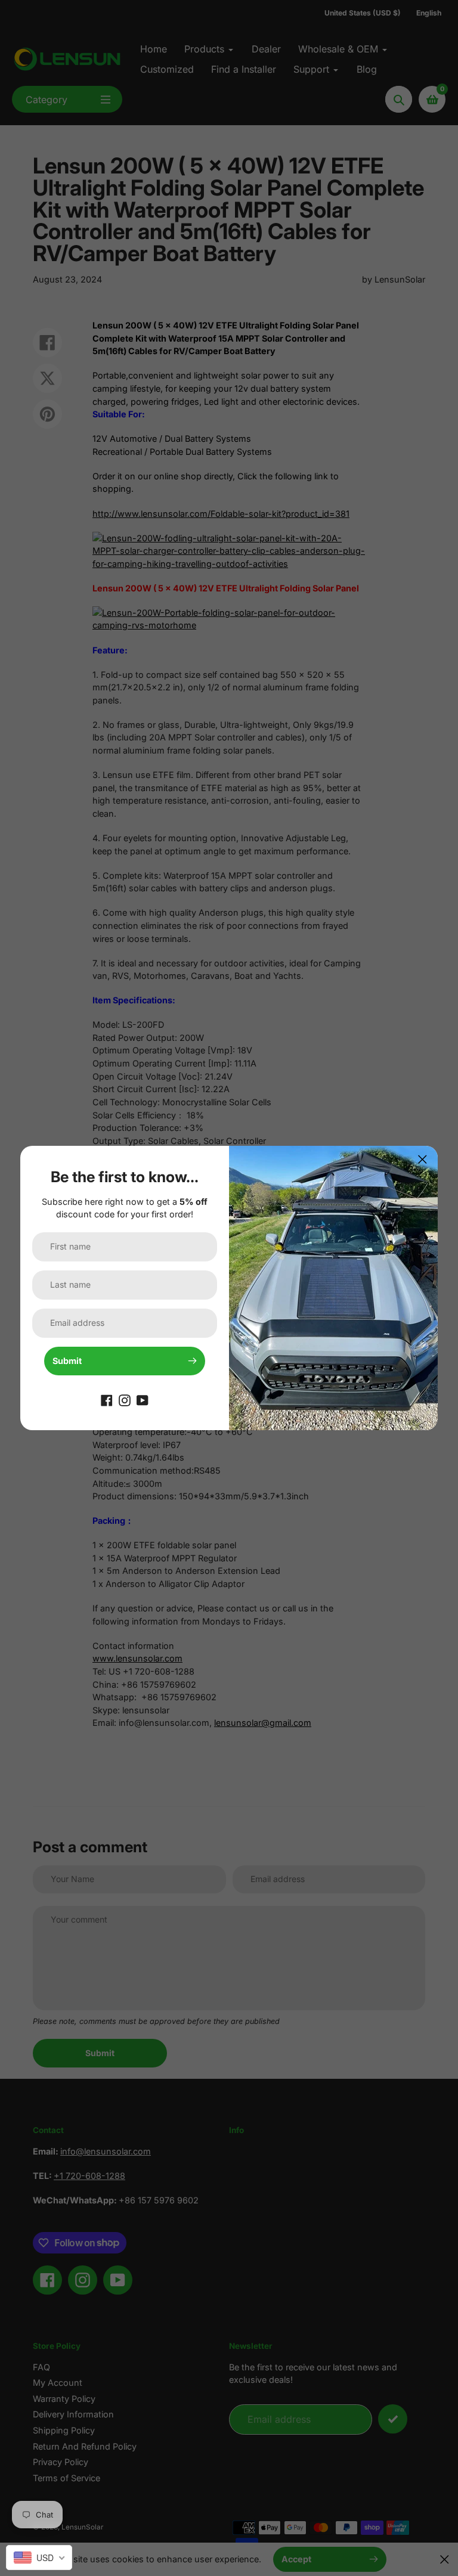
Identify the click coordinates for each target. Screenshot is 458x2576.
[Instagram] (125, 1399)
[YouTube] (143, 1399)
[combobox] (39, 2558)
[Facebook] (107, 1399)
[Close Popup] (423, 1159)
